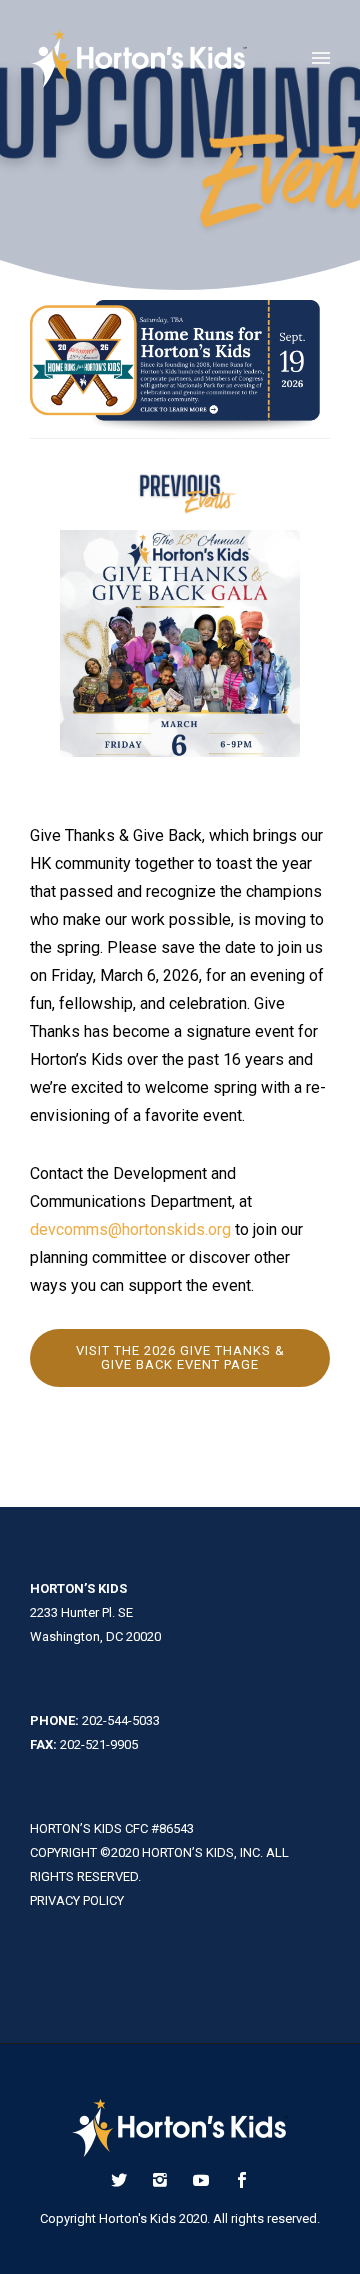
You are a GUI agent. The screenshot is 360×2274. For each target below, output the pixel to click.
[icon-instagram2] (165, 2180)
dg (130, 1229)
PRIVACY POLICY (77, 1900)
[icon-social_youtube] (206, 2180)
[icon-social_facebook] (242, 2180)
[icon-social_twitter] (124, 2180)
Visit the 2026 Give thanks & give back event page (180, 1357)
